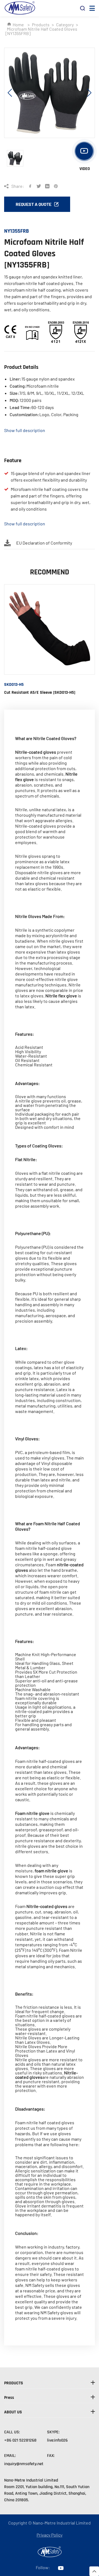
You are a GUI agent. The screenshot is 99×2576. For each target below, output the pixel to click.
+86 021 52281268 (20, 2440)
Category (65, 25)
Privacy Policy (50, 2535)
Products (41, 25)
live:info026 (57, 2440)
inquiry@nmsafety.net (24, 2464)
